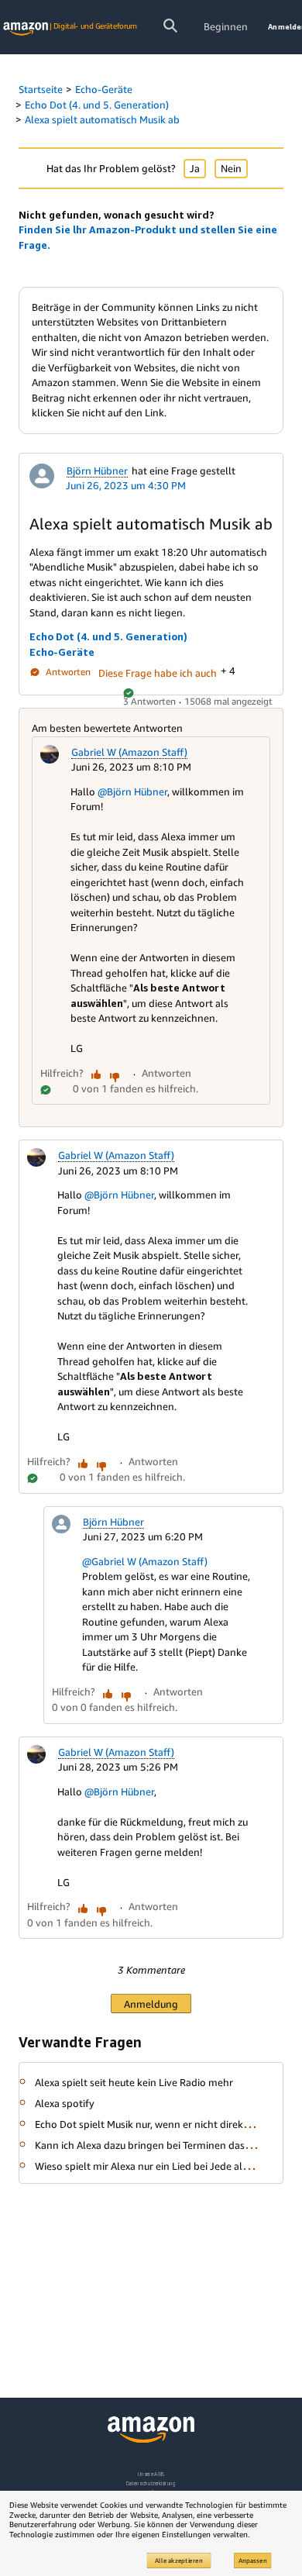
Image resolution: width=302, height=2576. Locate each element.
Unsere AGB (151, 2474)
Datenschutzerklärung (151, 2483)
